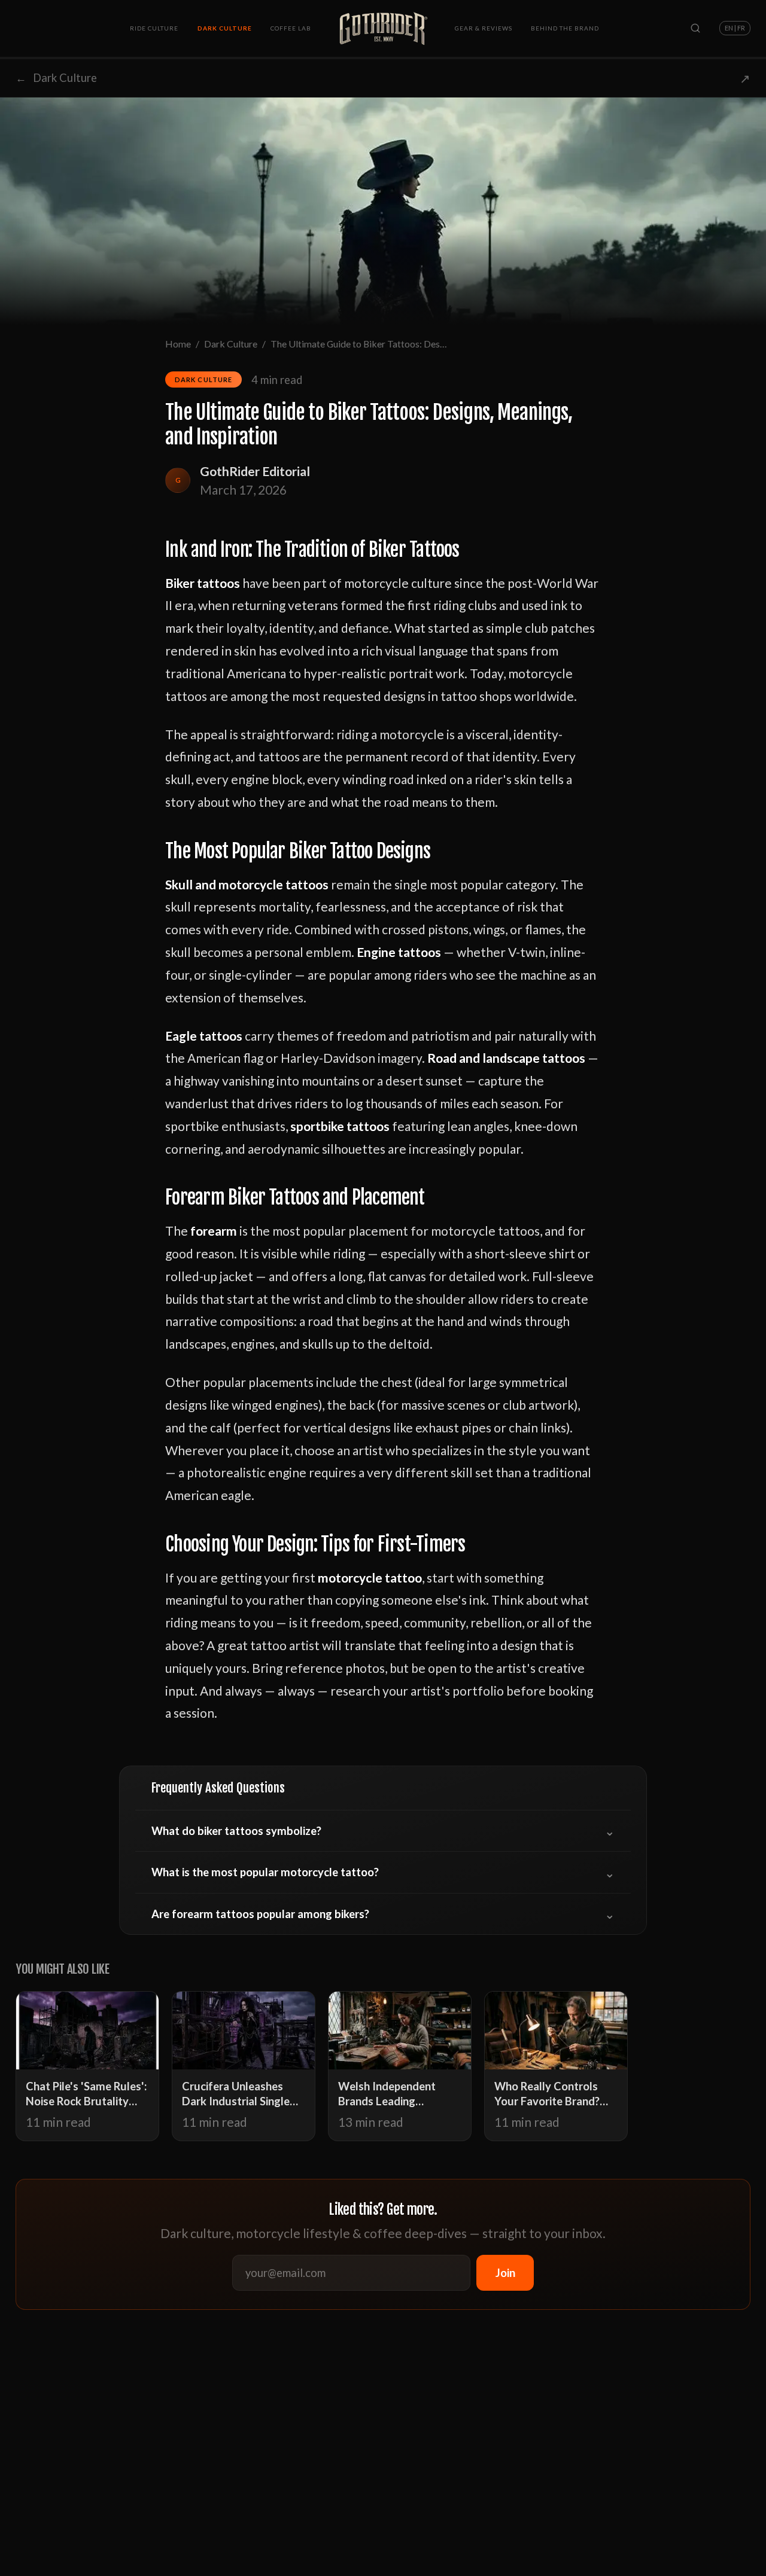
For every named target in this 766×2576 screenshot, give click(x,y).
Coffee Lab (291, 28)
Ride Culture (154, 28)
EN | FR (735, 28)
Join (505, 2273)
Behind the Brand (565, 28)
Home (178, 344)
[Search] (695, 28)
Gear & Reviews (484, 28)
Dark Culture (225, 28)
